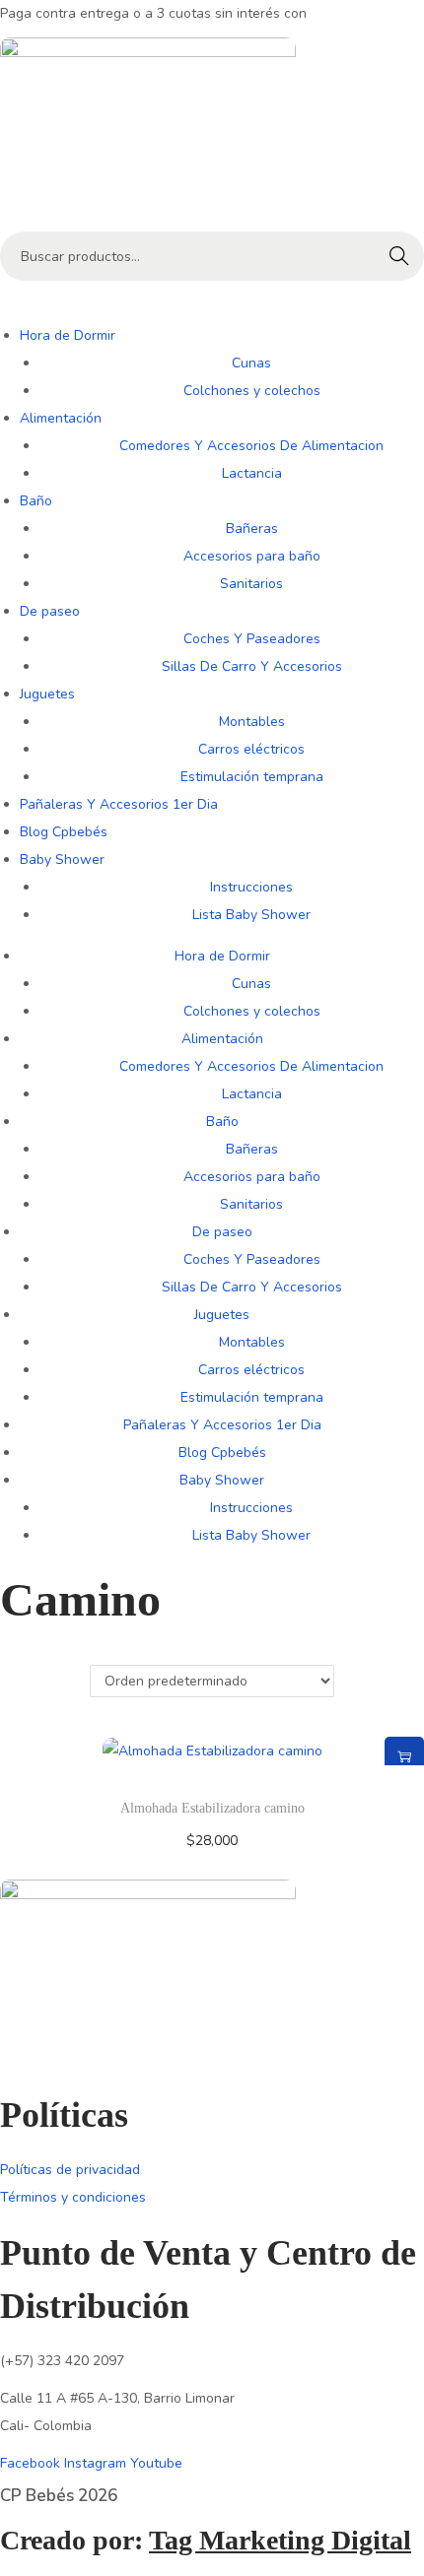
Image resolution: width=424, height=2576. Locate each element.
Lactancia (252, 473)
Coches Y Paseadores (252, 639)
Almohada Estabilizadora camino (212, 1808)
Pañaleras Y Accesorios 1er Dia (119, 804)
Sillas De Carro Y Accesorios (252, 666)
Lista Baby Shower (251, 915)
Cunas (251, 363)
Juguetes (47, 694)
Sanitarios (251, 584)
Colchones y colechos (252, 391)
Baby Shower (62, 859)
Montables (252, 722)
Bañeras (252, 528)
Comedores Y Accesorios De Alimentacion (251, 446)
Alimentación (61, 418)
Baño (36, 501)
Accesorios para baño (252, 556)
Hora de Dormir (68, 335)
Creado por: (206, 2540)
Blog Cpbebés (64, 832)
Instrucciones (251, 887)
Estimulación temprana (252, 777)
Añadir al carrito (404, 1756)
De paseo (50, 611)
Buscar (399, 256)
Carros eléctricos (251, 749)
